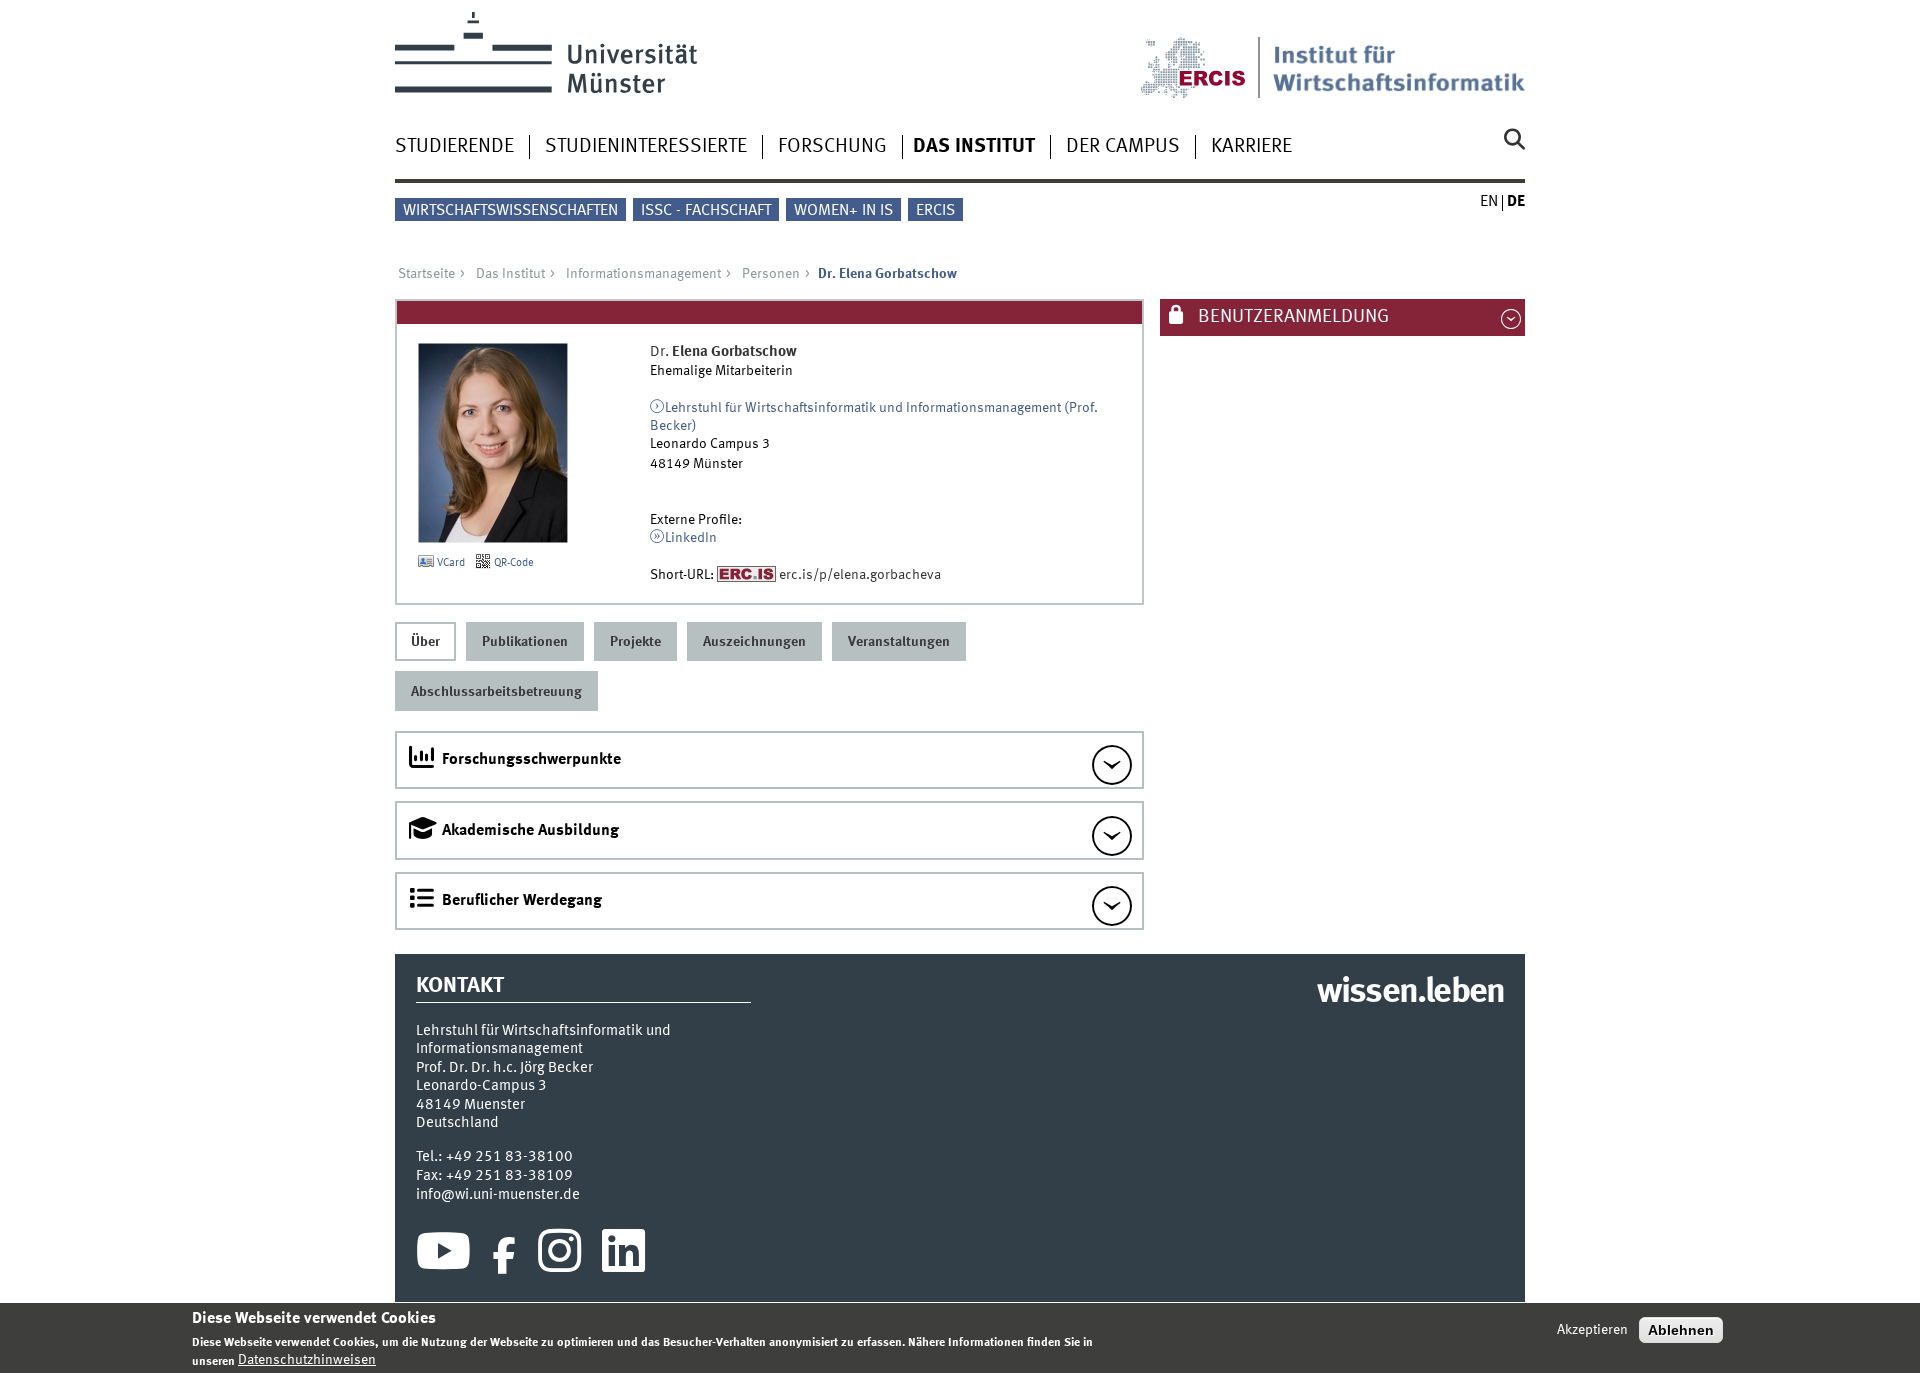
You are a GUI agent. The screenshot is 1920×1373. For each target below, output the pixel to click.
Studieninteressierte (646, 147)
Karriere (1251, 147)
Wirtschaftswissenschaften (510, 211)
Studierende (454, 147)
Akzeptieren (1592, 1330)
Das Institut (974, 147)
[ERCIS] (1207, 55)
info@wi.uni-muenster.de (498, 1195)
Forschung (832, 147)
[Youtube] (443, 1256)
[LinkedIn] (623, 1256)
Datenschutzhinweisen (307, 1360)
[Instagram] (559, 1256)
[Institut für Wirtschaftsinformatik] (1399, 55)
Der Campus (1123, 147)
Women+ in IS (843, 211)
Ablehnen (1681, 1330)
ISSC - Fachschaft (706, 211)
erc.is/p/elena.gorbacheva (860, 575)
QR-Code (512, 563)
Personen (771, 274)
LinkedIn (691, 538)
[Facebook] (504, 1256)
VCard (449, 563)
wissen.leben (1410, 993)
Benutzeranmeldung (1291, 317)
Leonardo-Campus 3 (481, 1086)
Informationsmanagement (643, 274)
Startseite (426, 274)
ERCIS (935, 211)
